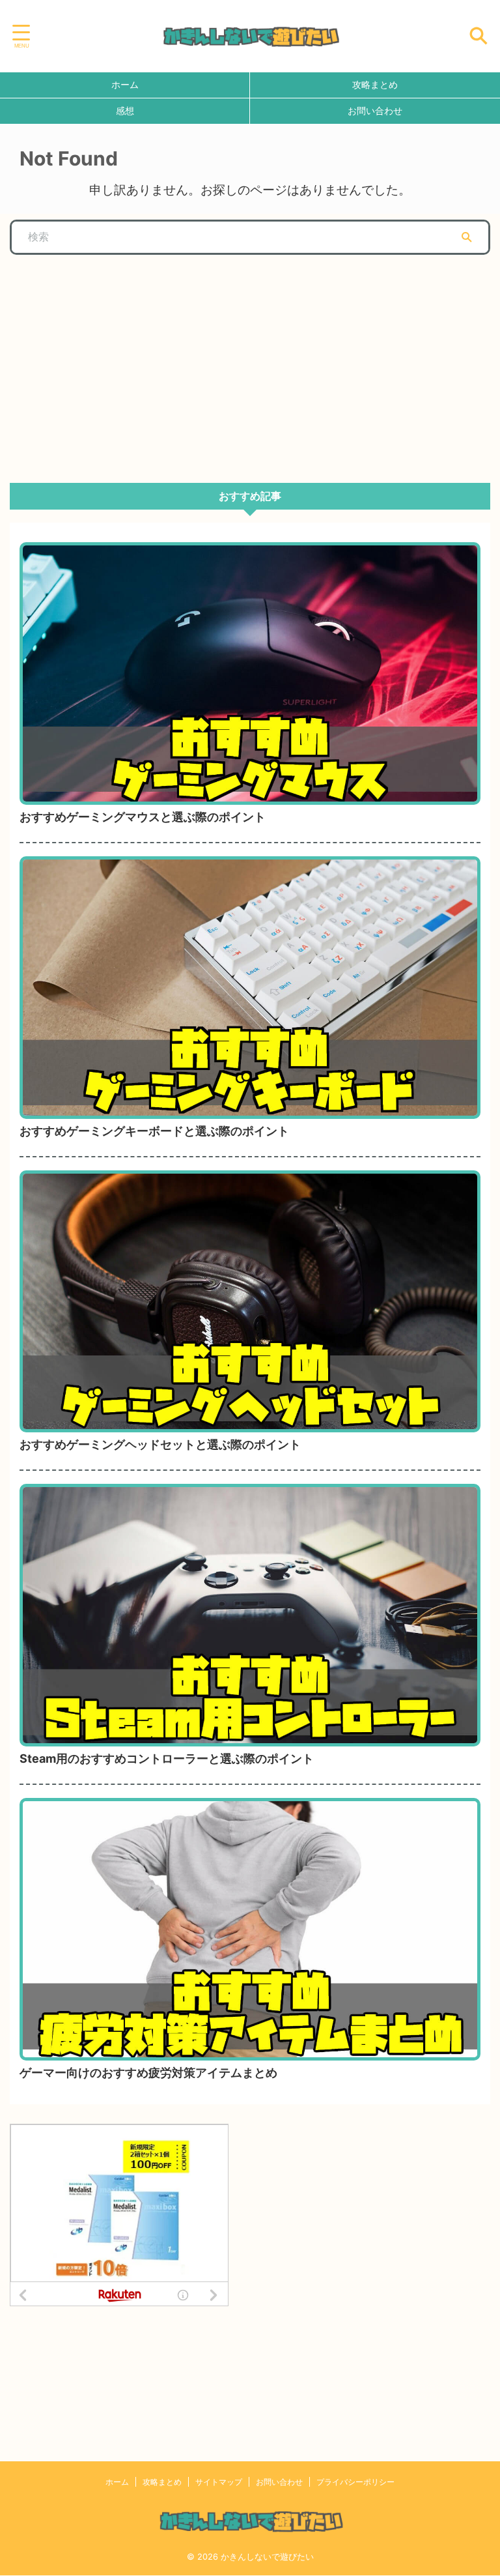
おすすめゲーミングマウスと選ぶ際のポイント (143, 817)
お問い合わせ (375, 110)
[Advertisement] (107, 362)
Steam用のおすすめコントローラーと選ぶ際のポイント (167, 1758)
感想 (125, 110)
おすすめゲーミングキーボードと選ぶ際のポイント (154, 1131)
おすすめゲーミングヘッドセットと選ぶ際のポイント (160, 1444)
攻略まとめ (375, 84)
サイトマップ (219, 2482)
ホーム (125, 84)
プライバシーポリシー (355, 2482)
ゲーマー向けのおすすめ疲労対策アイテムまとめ (148, 2073)
